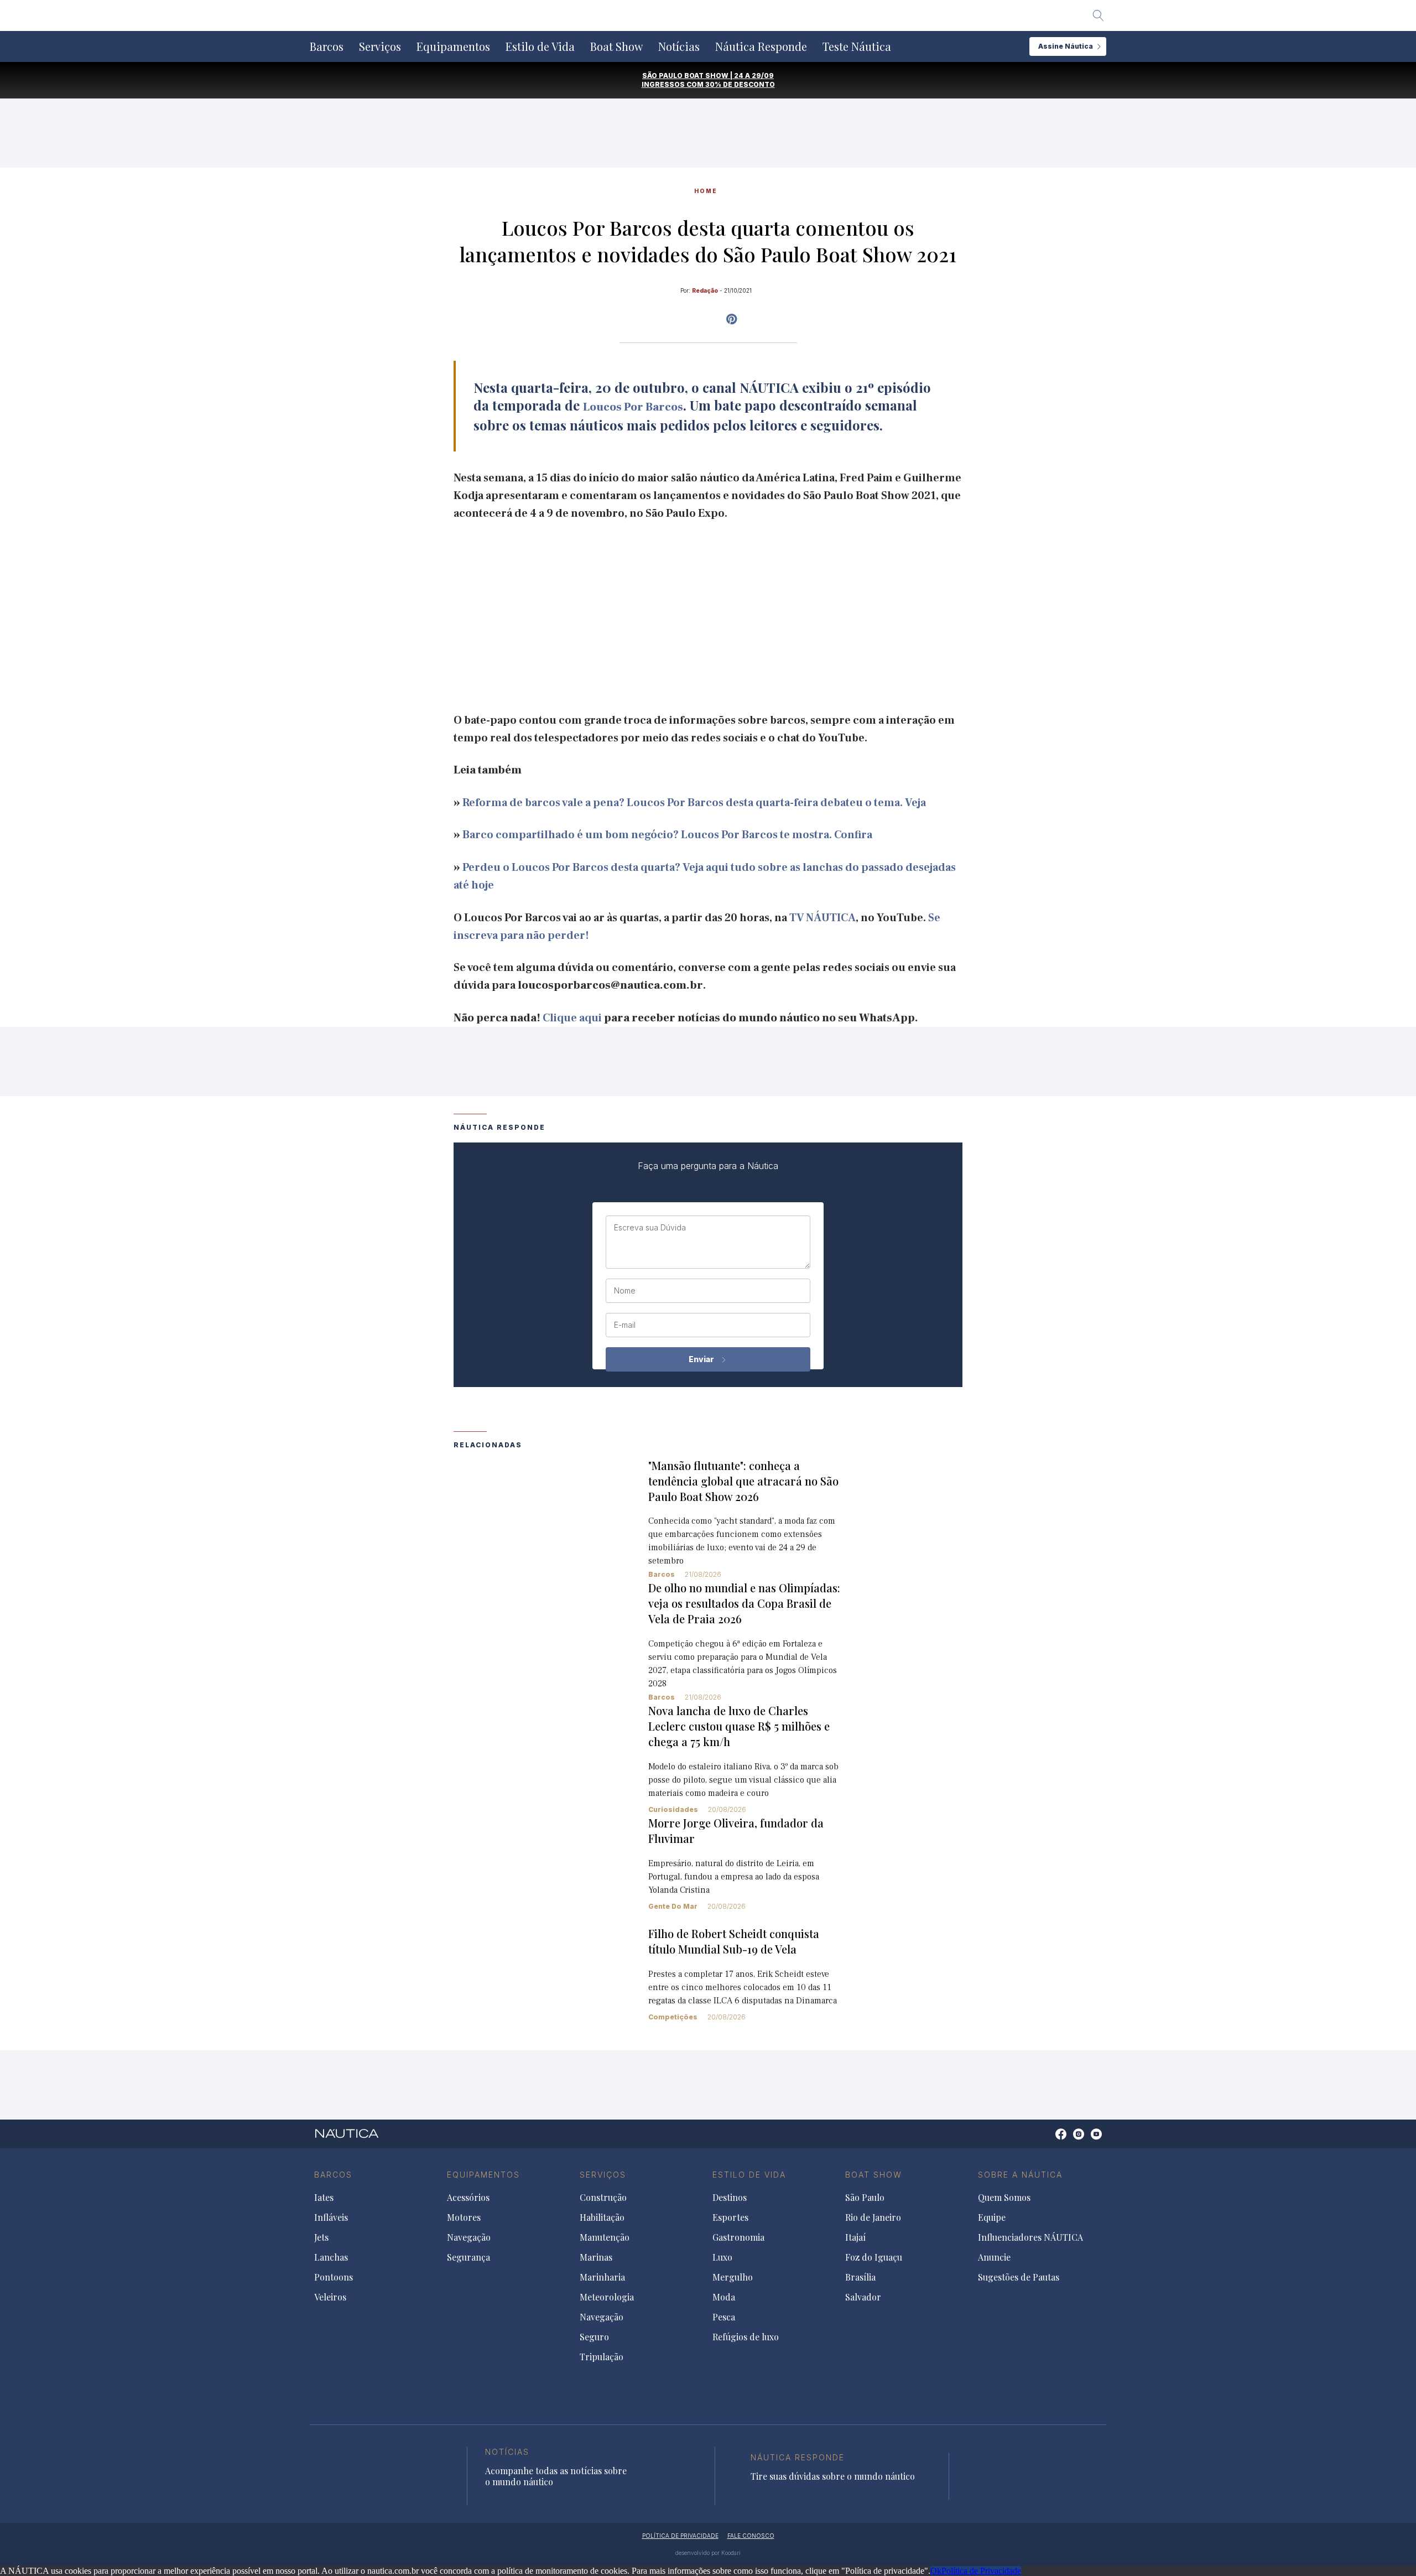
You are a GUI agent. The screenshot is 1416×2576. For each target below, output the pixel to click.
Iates (324, 2198)
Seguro (594, 2337)
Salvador (863, 2297)
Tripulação (602, 2357)
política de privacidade (680, 2536)
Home (706, 191)
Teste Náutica (857, 46)
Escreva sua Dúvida (650, 1228)
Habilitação (602, 2217)
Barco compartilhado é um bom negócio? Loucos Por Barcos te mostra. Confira (667, 835)
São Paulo (865, 2198)
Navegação (469, 2237)
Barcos (327, 46)
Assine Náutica (1066, 46)
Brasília (860, 2277)
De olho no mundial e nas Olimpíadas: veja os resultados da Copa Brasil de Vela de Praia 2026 (744, 1603)
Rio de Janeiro (873, 2217)
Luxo (722, 2257)
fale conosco (751, 2536)
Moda (724, 2297)
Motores (464, 2217)
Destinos (730, 2198)
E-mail (625, 1325)
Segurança (468, 2257)
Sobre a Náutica (1020, 2175)
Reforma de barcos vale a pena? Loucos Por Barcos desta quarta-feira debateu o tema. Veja (694, 803)
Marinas (596, 2257)
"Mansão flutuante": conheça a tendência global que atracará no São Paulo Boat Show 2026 (743, 1481)
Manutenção (605, 2237)
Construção (603, 2198)
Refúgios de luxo (746, 2337)
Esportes (730, 2217)
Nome (625, 1291)
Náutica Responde (761, 46)
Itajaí (855, 2237)
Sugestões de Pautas (1019, 2277)
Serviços (380, 46)
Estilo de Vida (540, 46)
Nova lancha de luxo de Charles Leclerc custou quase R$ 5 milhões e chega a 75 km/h (739, 1726)
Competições (673, 2017)
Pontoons (334, 2277)
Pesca (724, 2317)
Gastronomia (738, 2237)
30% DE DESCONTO (740, 84)
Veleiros (330, 2297)
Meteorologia (607, 2297)
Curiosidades (673, 1809)
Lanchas (331, 2257)
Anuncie (994, 2257)
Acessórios (468, 2198)
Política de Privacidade (981, 2571)
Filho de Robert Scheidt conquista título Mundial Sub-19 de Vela (734, 1941)
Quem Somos (1004, 2198)
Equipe (992, 2217)
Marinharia (602, 2277)
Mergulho (733, 2277)
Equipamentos (453, 46)
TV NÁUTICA (822, 918)
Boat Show (616, 46)
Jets (321, 2237)
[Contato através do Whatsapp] (1048, 2140)
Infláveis (331, 2217)
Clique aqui (572, 1018)
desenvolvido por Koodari (708, 2553)
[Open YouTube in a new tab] (732, 319)
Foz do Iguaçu (874, 2257)
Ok (936, 2571)
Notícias (679, 46)
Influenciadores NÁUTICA (1030, 2237)
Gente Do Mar (673, 1906)
